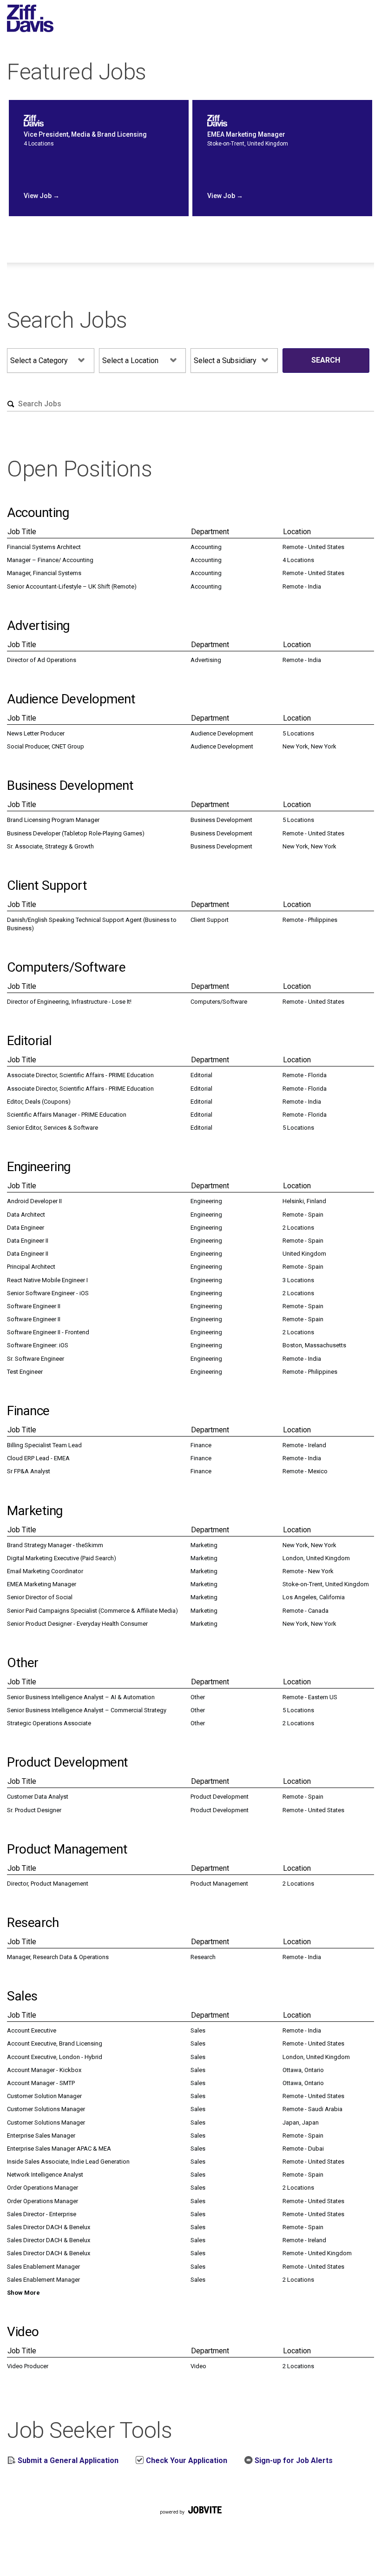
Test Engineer (25, 1372)
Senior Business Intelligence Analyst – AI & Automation (81, 1697)
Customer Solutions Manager (46, 2109)
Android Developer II (34, 1201)
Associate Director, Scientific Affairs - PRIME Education (80, 1075)
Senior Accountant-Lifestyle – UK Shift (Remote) (72, 586)
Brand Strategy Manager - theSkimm (55, 1545)
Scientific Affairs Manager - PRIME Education (67, 1115)
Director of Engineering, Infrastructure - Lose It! (69, 1002)
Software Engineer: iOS (38, 1345)
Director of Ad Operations (42, 660)
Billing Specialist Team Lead (44, 1445)
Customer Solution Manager (44, 2096)
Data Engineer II (28, 1241)
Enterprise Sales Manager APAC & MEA (59, 2149)
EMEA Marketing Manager (42, 1584)
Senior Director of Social (40, 1597)
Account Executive (32, 2030)
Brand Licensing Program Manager (53, 820)
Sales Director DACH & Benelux (49, 2227)
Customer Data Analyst (38, 1797)
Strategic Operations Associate (49, 1723)
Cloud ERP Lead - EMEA (38, 1458)
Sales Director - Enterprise (42, 2214)
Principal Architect (31, 1267)
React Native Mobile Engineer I (47, 1280)
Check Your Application (186, 2460)
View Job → (42, 196)
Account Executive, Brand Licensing (55, 2043)
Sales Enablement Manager (43, 2267)
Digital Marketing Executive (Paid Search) (62, 1558)
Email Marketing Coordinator (45, 1571)
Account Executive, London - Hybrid (55, 2057)
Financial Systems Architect (44, 547)
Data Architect (26, 1215)
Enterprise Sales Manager (41, 2136)
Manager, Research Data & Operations (58, 1957)
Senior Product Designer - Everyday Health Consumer (77, 1624)
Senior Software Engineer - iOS (48, 1293)
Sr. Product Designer (34, 1810)
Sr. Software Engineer (36, 1359)
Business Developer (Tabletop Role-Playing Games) (76, 833)
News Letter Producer (36, 733)
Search (326, 360)
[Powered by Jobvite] (190, 2521)
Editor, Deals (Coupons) (39, 1102)
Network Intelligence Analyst (45, 2175)
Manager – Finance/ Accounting (50, 560)
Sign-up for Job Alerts (293, 2460)
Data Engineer (26, 1228)
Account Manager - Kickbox (44, 2070)
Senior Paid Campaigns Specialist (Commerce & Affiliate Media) (92, 1611)
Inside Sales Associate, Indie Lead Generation (68, 2162)
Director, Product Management (48, 1884)
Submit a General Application (67, 2460)
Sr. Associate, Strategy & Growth (50, 846)
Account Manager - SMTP (41, 2083)
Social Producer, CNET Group (46, 746)
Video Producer (28, 2366)
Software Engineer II (34, 1306)
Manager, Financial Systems (44, 573)
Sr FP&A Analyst (29, 1471)
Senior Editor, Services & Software (53, 1128)
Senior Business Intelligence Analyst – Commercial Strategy (87, 1710)
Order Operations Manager (43, 2188)
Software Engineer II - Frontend (48, 1332)
